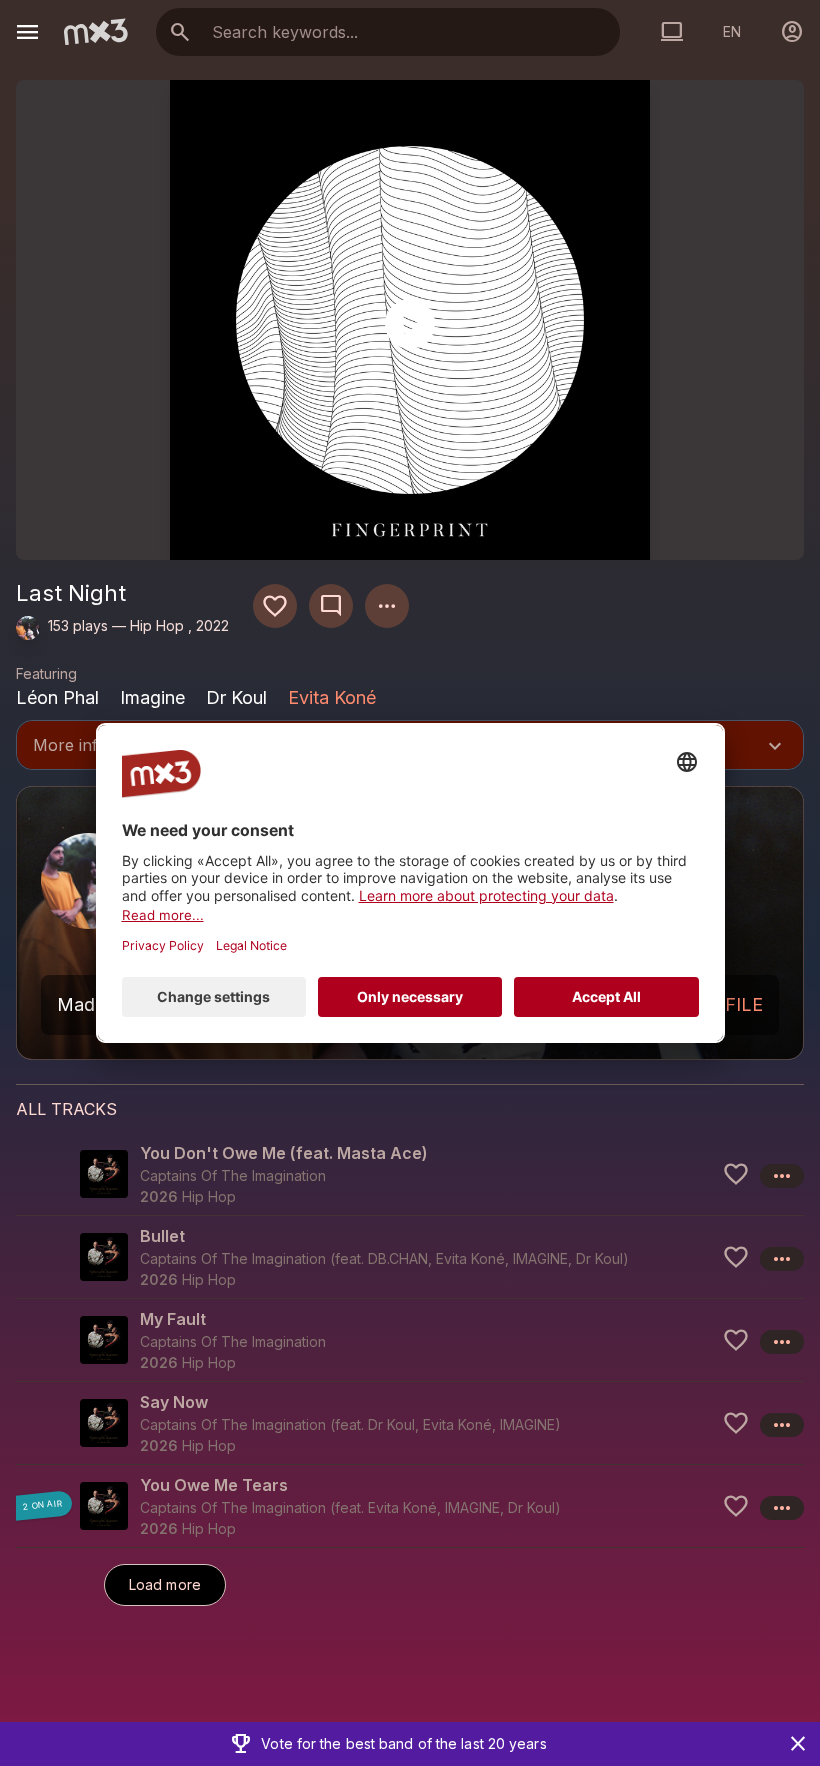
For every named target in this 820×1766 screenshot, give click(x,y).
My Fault (173, 1319)
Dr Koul (599, 1258)
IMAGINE (540, 1258)
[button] (410, 1174)
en (732, 31)
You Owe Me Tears (214, 1485)
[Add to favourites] (275, 606)
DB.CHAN (398, 1258)
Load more (165, 1584)
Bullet (162, 1236)
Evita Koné (332, 697)
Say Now (174, 1402)
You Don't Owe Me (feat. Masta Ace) (284, 1153)
